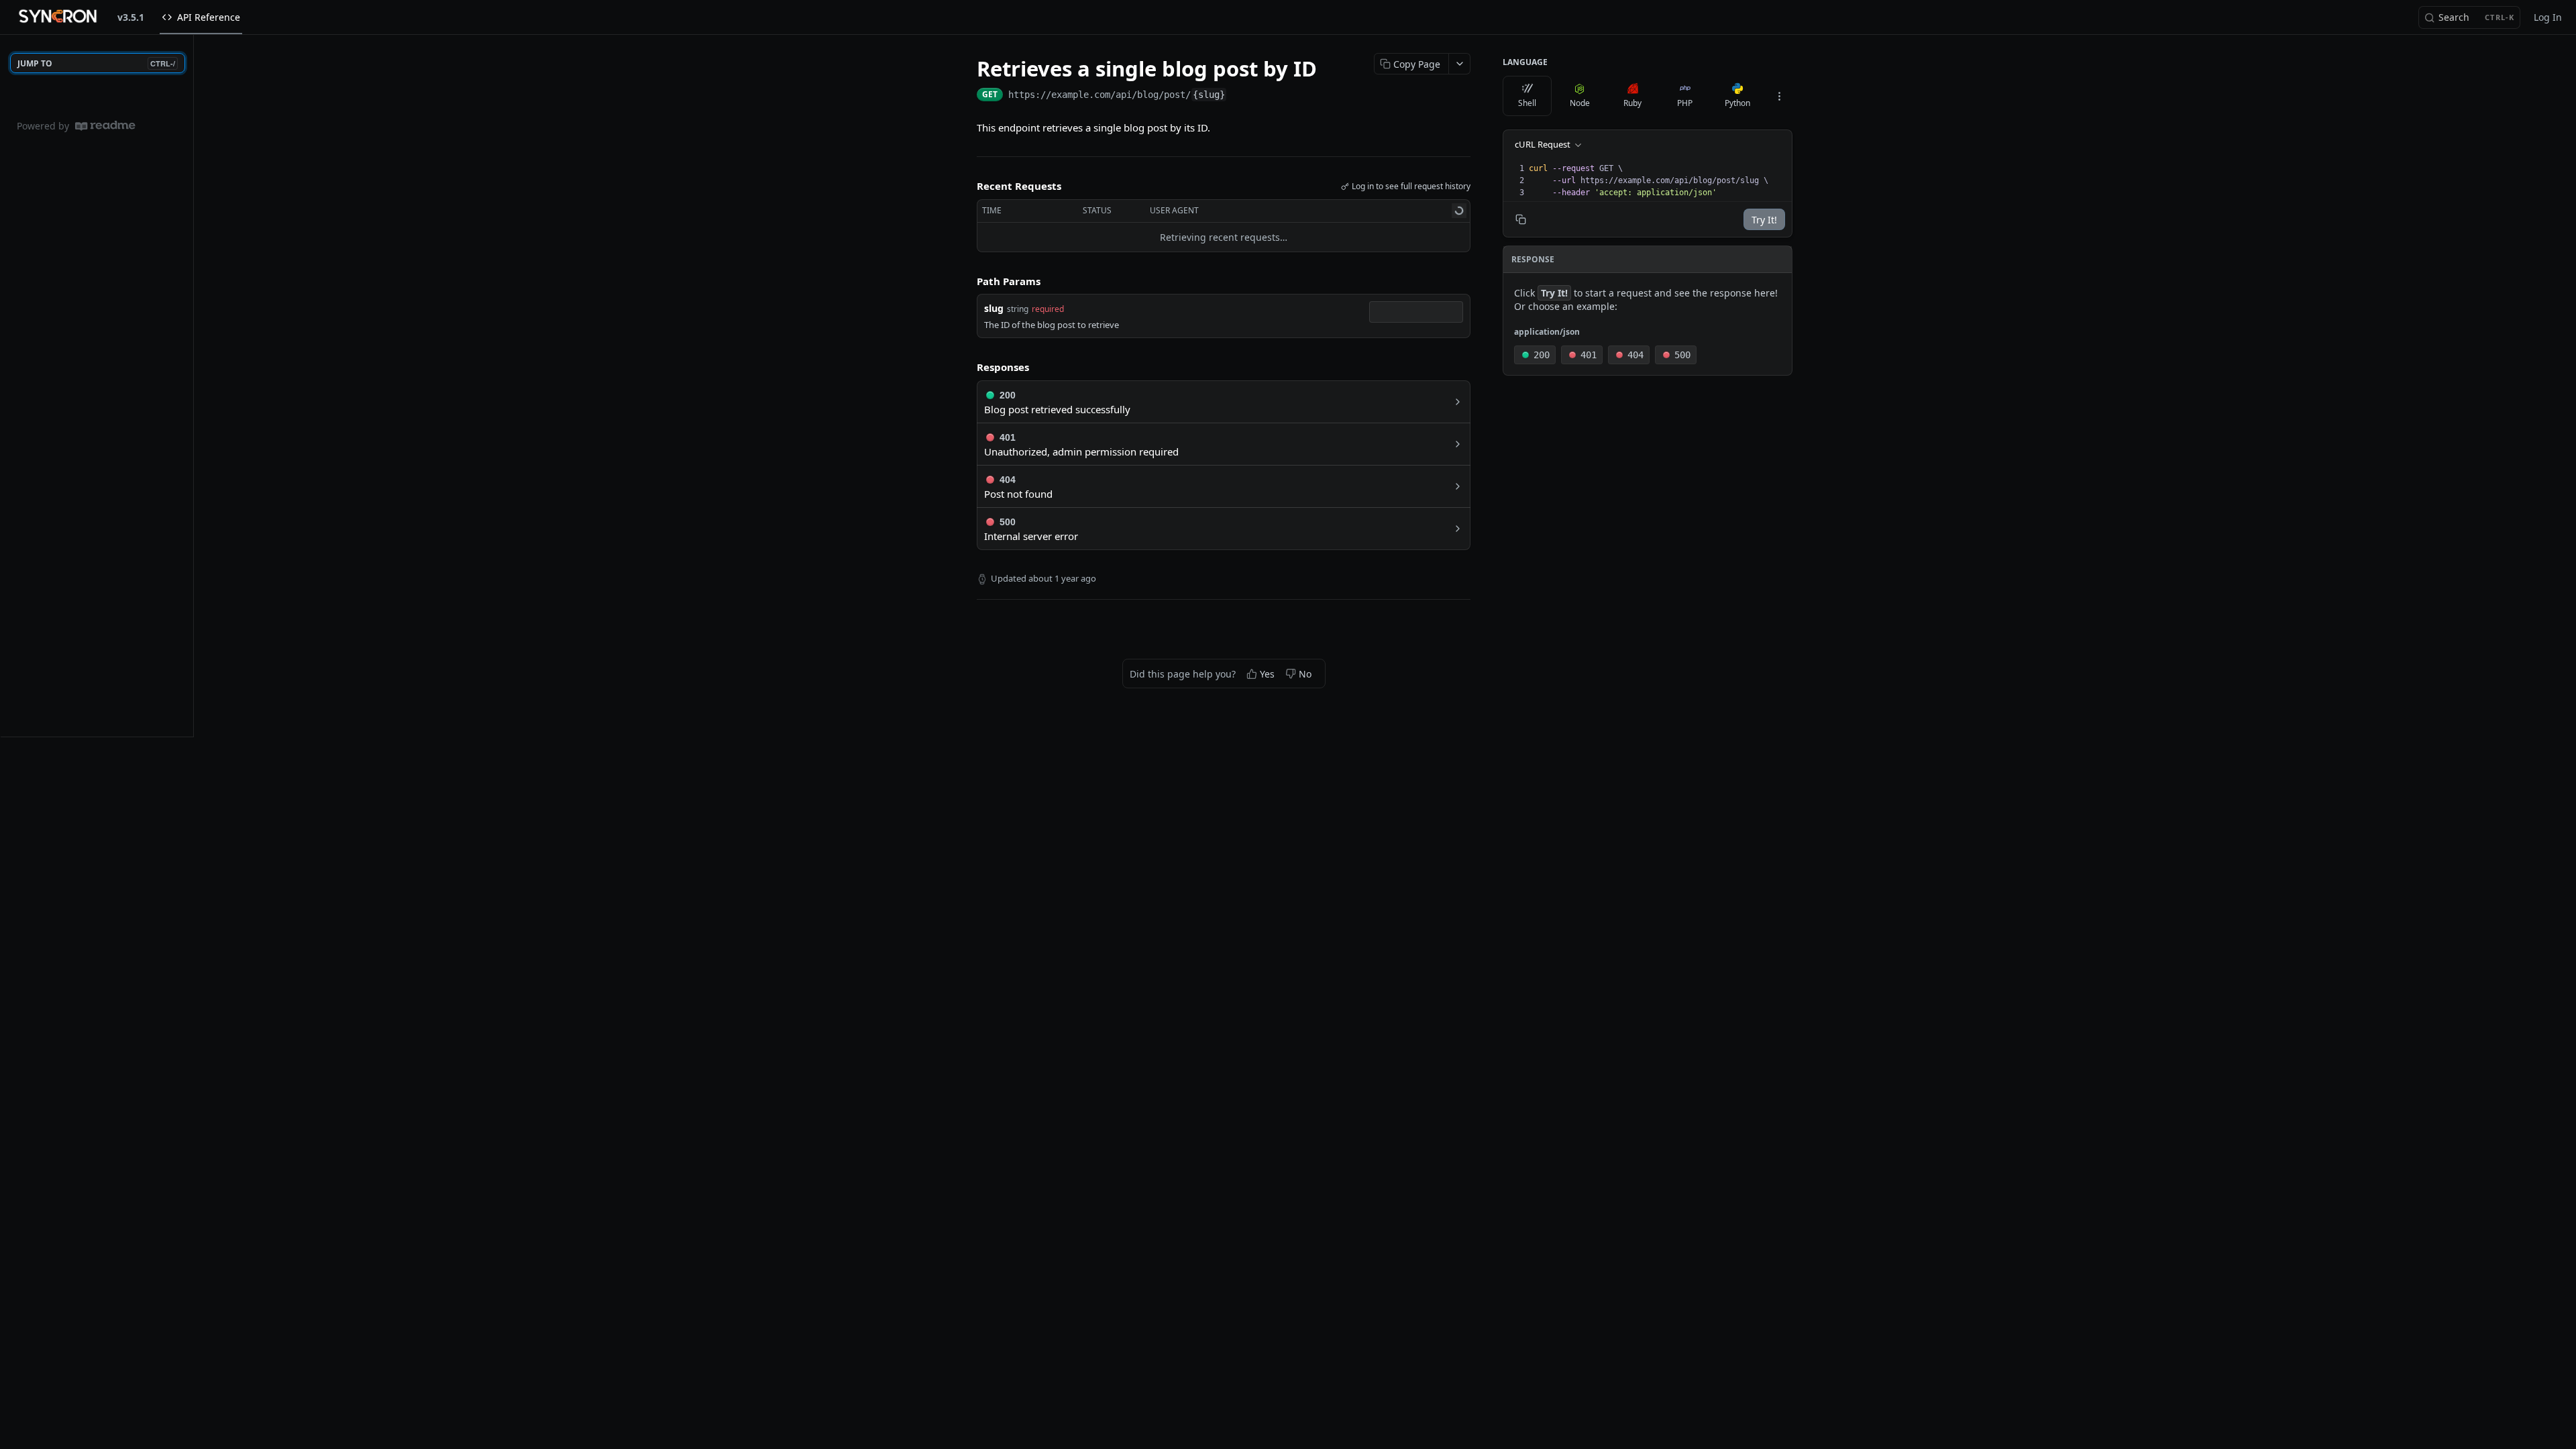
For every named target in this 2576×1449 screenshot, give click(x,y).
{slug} (1209, 95)
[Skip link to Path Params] (967, 281)
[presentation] (1659, 180)
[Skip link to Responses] (967, 368)
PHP (1685, 103)
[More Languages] (1779, 96)
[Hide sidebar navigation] (191, 385)
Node (1580, 103)
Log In (2548, 17)
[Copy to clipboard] (1240, 96)
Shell (1527, 103)
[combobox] (1416, 312)
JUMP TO (96, 63)
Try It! (1764, 220)
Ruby (1632, 103)
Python (1737, 103)
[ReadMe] (105, 126)
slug (994, 308)
